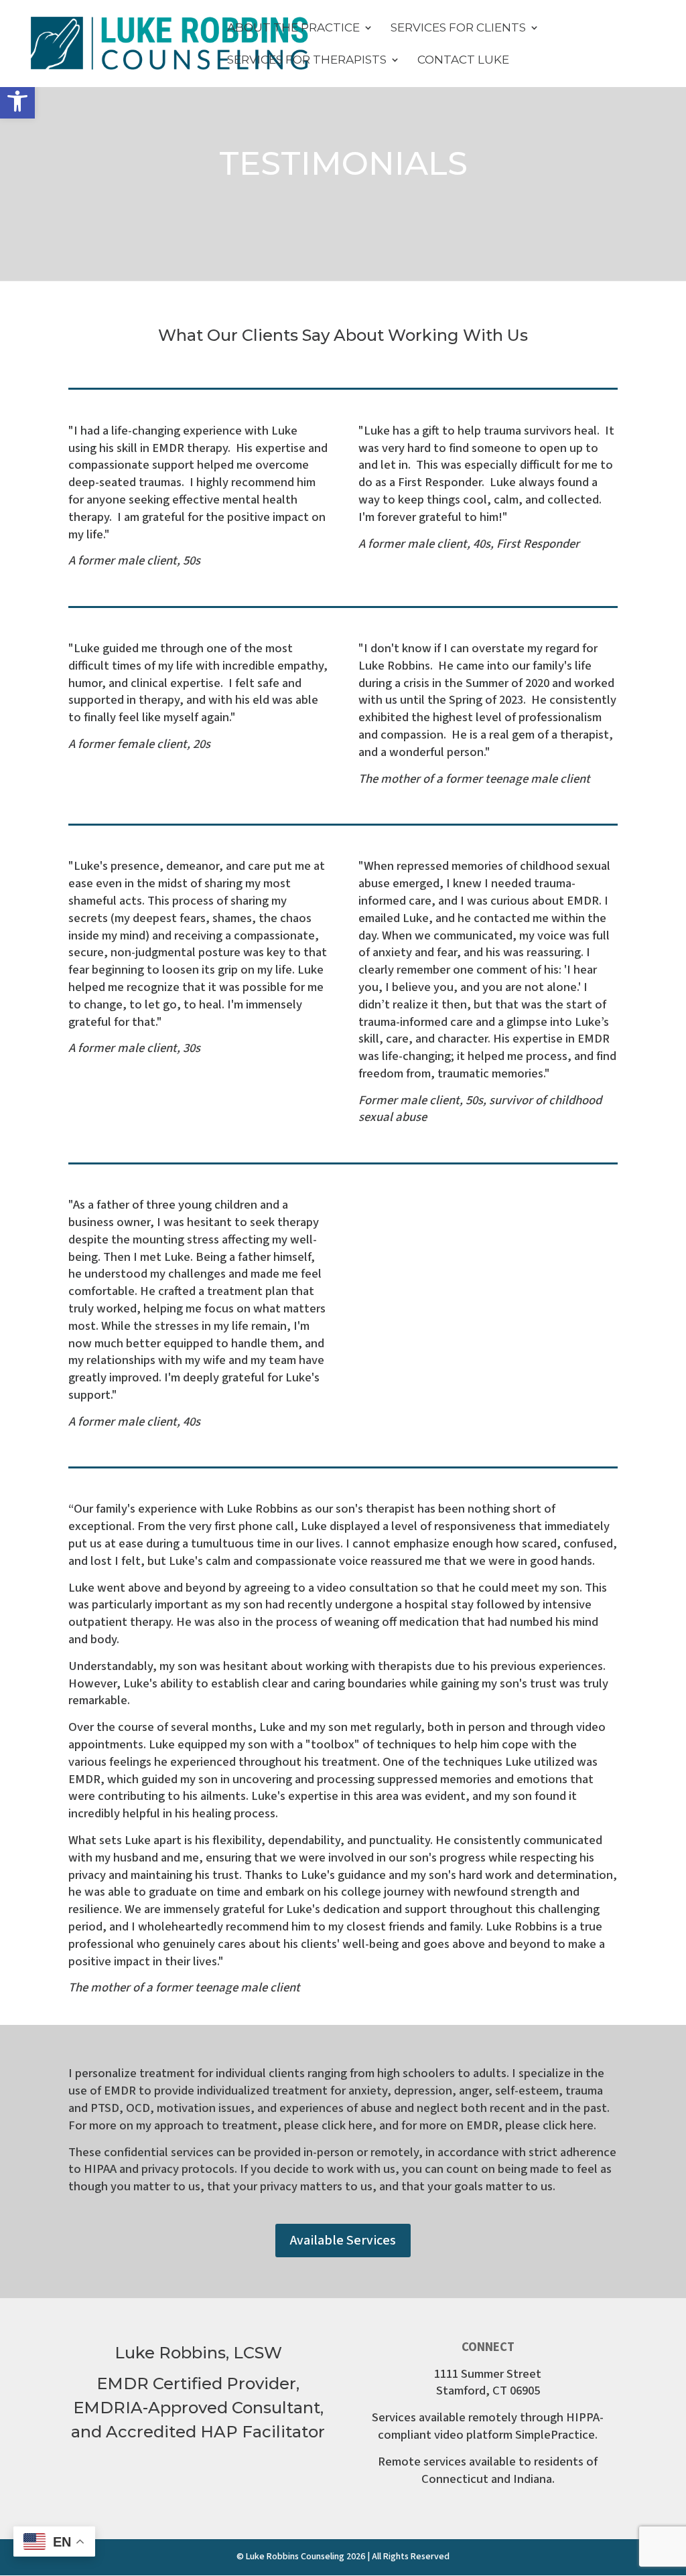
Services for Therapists (307, 61)
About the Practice (293, 28)
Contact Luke (463, 61)
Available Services (343, 2241)
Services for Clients (458, 28)
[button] (17, 101)
